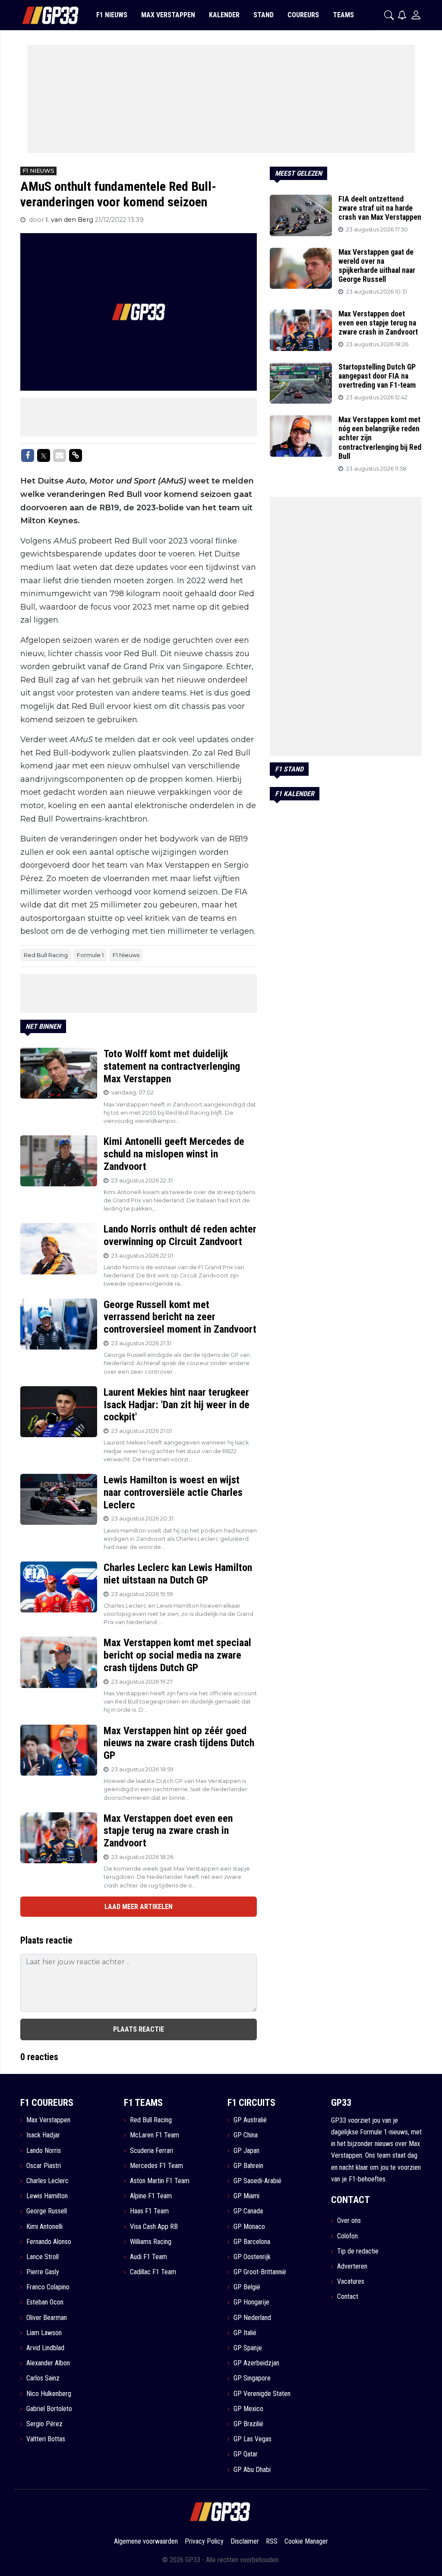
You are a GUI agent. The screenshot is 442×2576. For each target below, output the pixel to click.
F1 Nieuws (126, 955)
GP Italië (245, 2333)
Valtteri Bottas (46, 2439)
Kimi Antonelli (44, 2227)
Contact (348, 2296)
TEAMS (343, 15)
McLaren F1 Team (155, 2135)
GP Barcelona (252, 2242)
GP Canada (248, 2211)
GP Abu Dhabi (252, 2470)
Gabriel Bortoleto (49, 2409)
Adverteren (352, 2266)
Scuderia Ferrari (152, 2151)
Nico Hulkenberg (49, 2394)
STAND (264, 15)
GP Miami (246, 2196)
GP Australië (250, 2120)
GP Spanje (248, 2348)
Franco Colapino (48, 2287)
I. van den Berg (70, 220)
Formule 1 (90, 955)
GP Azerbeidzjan (256, 2363)
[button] (389, 15)
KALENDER (224, 15)
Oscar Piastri (44, 2166)
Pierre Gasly (43, 2272)
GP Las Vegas (253, 2439)
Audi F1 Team (148, 2257)
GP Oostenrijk (252, 2257)
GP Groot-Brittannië (260, 2272)
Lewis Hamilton (47, 2196)
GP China (246, 2135)
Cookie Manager (306, 2541)
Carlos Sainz (43, 2378)
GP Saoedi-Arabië (257, 2181)
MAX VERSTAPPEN (168, 15)
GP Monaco (249, 2227)
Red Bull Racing (46, 955)
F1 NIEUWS (112, 15)
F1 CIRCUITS (251, 2103)
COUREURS (303, 15)
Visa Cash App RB (154, 2227)
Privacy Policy (204, 2541)
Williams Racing (151, 2242)
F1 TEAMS (143, 2103)
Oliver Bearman (47, 2318)
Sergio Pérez (44, 2424)
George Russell (47, 2211)
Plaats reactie (139, 2029)
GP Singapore (252, 2378)
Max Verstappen (48, 2120)
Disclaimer (245, 2541)
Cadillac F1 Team (153, 2272)
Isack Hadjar (43, 2135)
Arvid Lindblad (45, 2348)
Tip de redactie (358, 2251)
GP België (247, 2287)
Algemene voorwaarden (146, 2541)
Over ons (349, 2220)
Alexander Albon (48, 2363)
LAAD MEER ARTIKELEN (139, 1907)
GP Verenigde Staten (262, 2394)
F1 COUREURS (47, 2103)
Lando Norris (44, 2151)
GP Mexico (248, 2409)
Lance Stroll (43, 2257)
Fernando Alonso (49, 2242)
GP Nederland (252, 2318)
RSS (272, 2541)
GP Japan (246, 2151)
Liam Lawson (44, 2333)
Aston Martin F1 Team (160, 2181)
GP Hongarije (251, 2302)
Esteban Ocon (45, 2302)
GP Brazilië (248, 2424)
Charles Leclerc (47, 2181)
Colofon (347, 2236)
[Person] (416, 15)
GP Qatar (246, 2454)
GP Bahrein (248, 2166)
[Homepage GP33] (39, 15)
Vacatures (351, 2281)
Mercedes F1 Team (156, 2166)
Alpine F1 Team (151, 2196)
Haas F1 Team (149, 2211)
